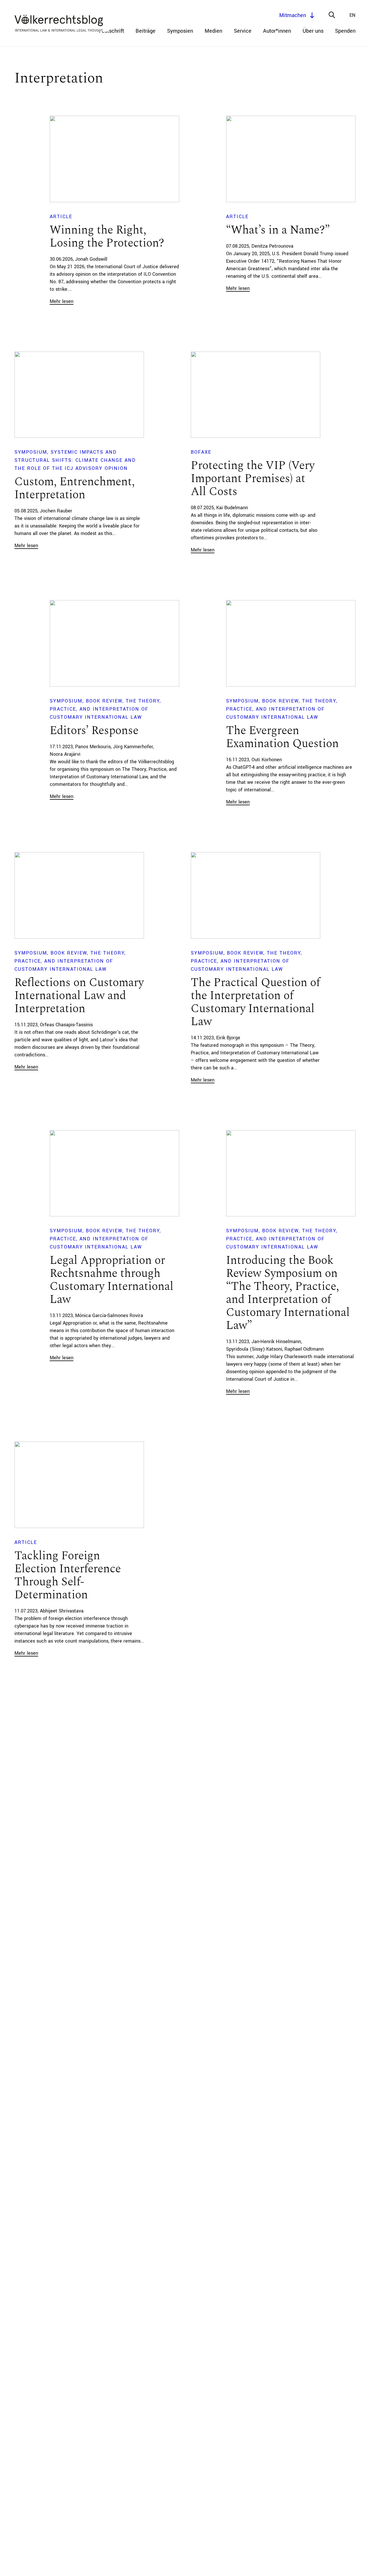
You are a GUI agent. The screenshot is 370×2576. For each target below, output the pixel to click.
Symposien (180, 31)
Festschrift (111, 31)
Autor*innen (277, 31)
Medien (213, 31)
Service (243, 31)
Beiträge (146, 31)
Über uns (313, 31)
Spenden (345, 31)
